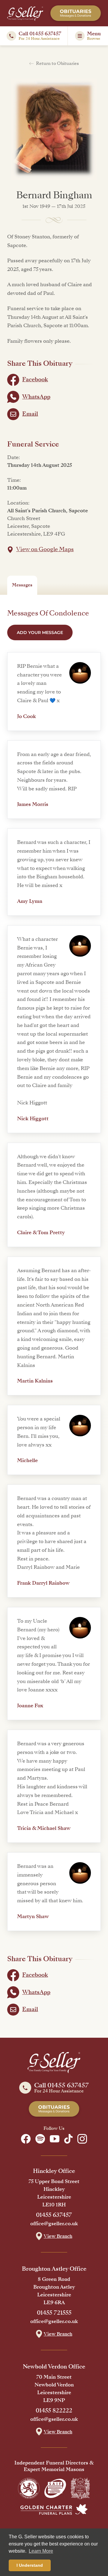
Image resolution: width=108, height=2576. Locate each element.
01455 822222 (54, 2411)
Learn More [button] (41, 2551)
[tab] (22, 585)
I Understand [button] (30, 2565)
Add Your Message (40, 632)
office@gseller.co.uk (54, 2224)
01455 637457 (54, 2215)
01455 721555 (54, 2313)
